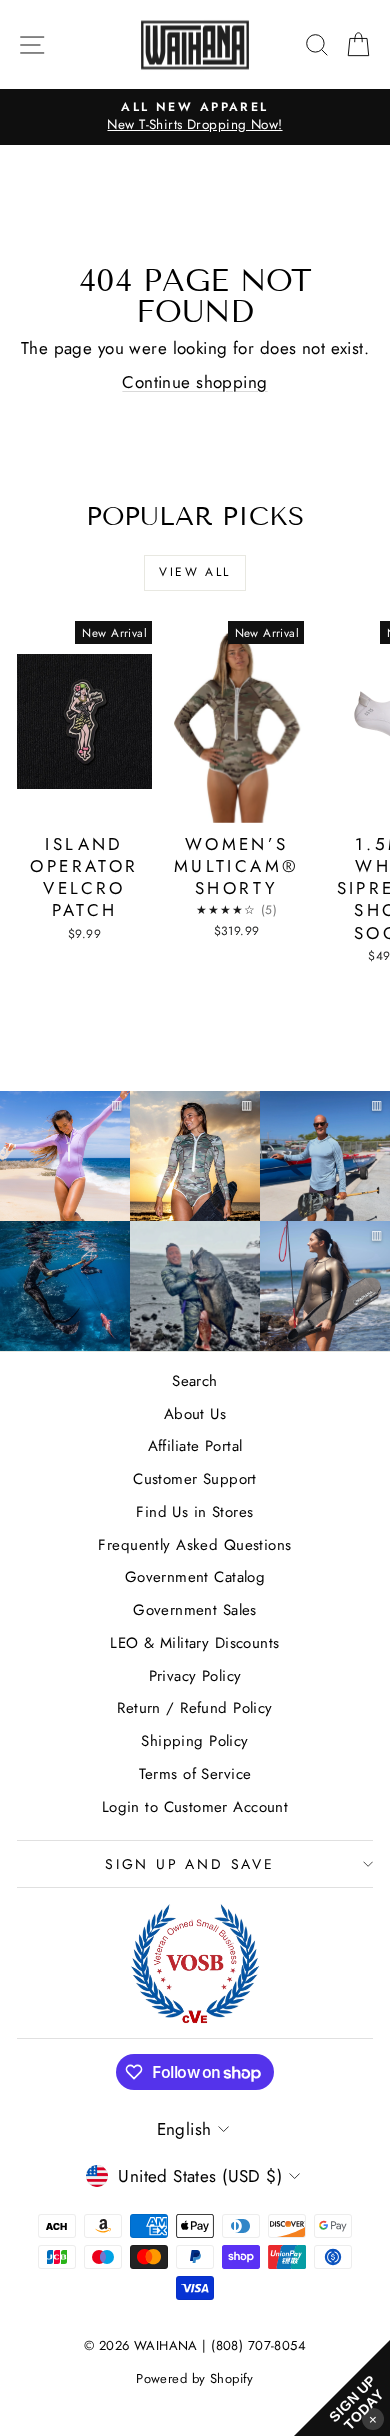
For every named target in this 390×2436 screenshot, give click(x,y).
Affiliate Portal (195, 1446)
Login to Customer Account (195, 1807)
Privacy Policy (195, 1676)
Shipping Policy (194, 1741)
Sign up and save (190, 1864)
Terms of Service (195, 1774)
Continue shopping (194, 382)
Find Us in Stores (194, 1512)
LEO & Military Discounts (194, 1643)
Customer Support (195, 1479)
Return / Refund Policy (194, 1708)
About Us (195, 1414)
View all (194, 572)
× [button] (373, 2418)
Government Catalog (195, 1577)
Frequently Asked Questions (194, 1545)
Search (195, 1381)
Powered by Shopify (195, 2378)
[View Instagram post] (65, 1286)
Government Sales (195, 1610)
